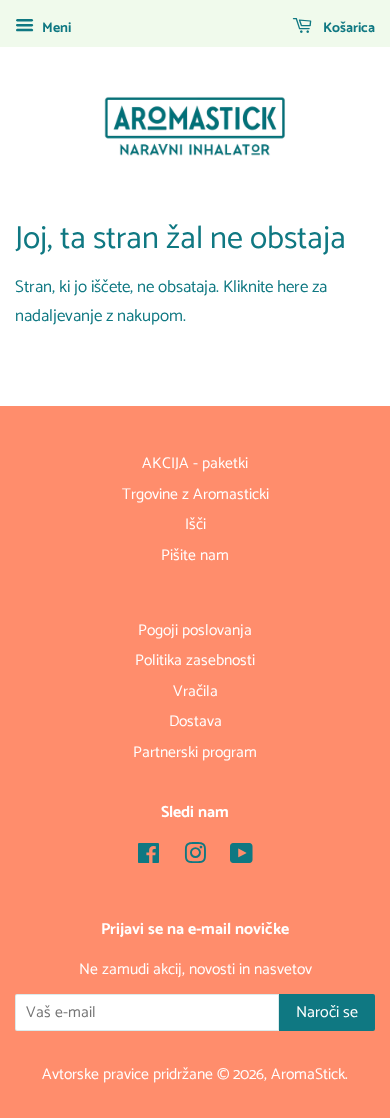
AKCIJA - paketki (195, 463)
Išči (195, 524)
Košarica (347, 28)
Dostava (195, 721)
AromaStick (308, 1074)
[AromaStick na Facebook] (148, 857)
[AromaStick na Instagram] (195, 857)
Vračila (195, 691)
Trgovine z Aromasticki (195, 494)
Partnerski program (195, 752)
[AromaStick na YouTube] (241, 857)
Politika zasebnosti (195, 660)
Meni (55, 28)
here (292, 287)
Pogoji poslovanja (195, 630)
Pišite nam (195, 555)
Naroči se (327, 1012)
